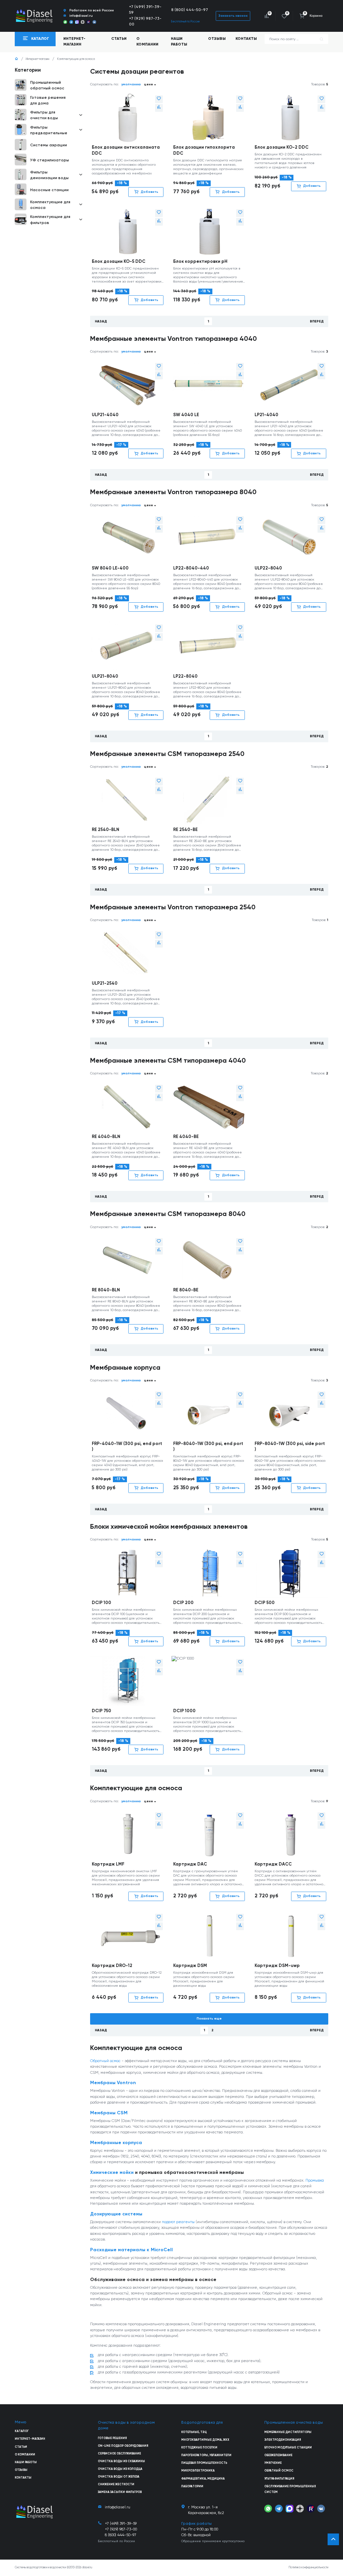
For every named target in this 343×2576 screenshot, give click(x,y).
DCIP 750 (101, 1711)
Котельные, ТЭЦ (194, 2432)
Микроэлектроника (198, 2471)
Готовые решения (112, 2438)
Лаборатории (192, 2486)
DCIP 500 (265, 1603)
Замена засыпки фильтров (120, 2492)
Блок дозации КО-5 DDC (119, 262)
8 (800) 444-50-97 (190, 10)
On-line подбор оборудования (123, 2446)
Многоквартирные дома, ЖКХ (205, 2440)
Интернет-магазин (38, 59)
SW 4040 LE (186, 415)
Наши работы (179, 42)
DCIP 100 (101, 1603)
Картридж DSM (190, 1966)
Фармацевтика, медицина (203, 2479)
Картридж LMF (108, 1864)
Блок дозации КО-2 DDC (282, 147)
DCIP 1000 (184, 1711)
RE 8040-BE (186, 1290)
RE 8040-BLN (106, 1290)
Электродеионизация (283, 2440)
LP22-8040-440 (191, 568)
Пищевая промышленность (204, 2463)
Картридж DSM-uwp (277, 1966)
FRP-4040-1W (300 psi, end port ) (127, 1447)
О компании (147, 42)
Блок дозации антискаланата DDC (126, 150)
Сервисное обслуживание (119, 2454)
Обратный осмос (105, 2061)
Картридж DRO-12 (112, 1966)
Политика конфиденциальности (308, 2567)
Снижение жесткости (116, 2484)
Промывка (315, 2181)
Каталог (22, 2431)
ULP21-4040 (105, 415)
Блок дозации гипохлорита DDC (204, 150)
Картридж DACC (273, 1864)
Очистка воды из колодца (120, 2469)
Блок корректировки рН (200, 262)
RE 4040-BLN (106, 1137)
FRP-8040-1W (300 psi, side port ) (290, 1447)
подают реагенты (178, 2222)
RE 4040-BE (186, 1137)
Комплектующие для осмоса (76, 59)
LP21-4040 (266, 415)
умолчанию (131, 84)
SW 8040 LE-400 (110, 568)
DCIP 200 (183, 1603)
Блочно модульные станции (288, 2448)
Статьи (119, 39)
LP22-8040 (185, 676)
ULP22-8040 (268, 568)
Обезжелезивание (278, 2455)
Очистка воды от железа (119, 2477)
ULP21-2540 (105, 983)
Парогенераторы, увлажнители (206, 2455)
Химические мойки (112, 2173)
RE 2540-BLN (106, 830)
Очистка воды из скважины (121, 2461)
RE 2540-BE (185, 830)
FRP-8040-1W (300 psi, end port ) (208, 1447)
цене (149, 84)
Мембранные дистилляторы (288, 2432)
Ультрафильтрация (279, 2479)
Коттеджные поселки (199, 2448)
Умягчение (273, 2463)
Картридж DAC (190, 1864)
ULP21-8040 (105, 676)
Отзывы (217, 39)
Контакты (246, 39)
